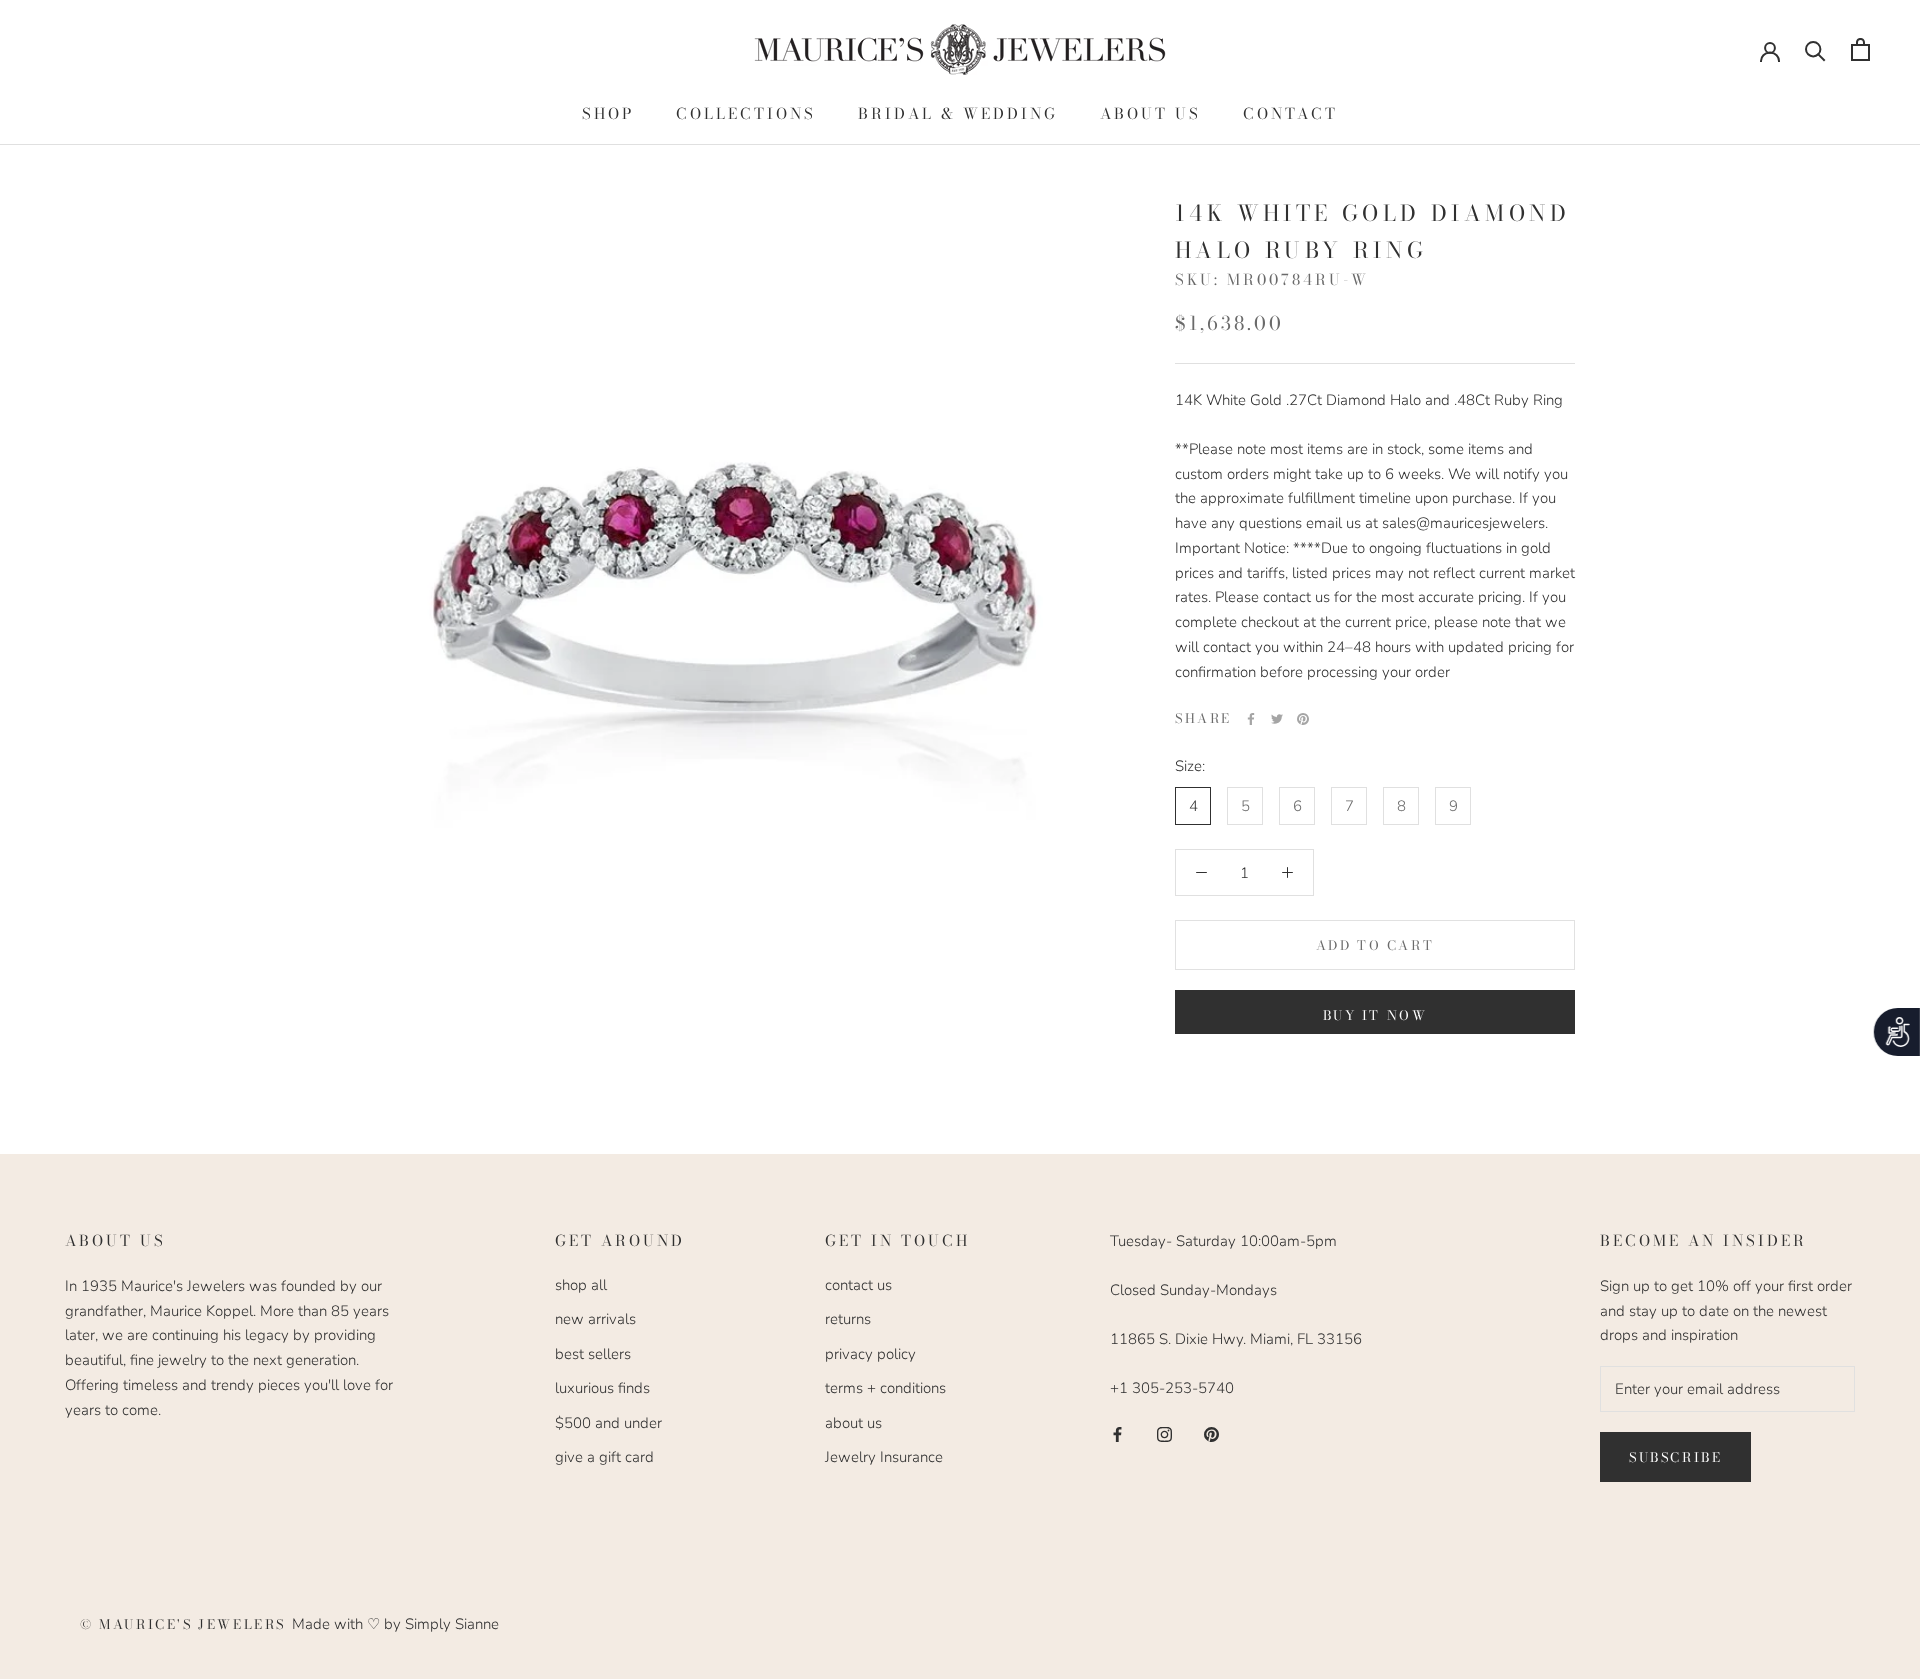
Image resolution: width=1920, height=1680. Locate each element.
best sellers (593, 1354)
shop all (581, 1285)
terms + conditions (885, 1388)
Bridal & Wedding (958, 113)
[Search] (1815, 49)
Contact (1290, 113)
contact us (858, 1285)
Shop (608, 113)
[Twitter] (1277, 719)
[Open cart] (1860, 49)
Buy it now (1375, 1015)
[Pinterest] (1303, 719)
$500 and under (608, 1423)
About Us (1150, 113)
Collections (746, 113)
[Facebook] (1251, 719)
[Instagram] (1164, 1433)
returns (848, 1319)
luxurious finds (602, 1388)
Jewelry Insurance (884, 1457)
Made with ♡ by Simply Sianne (395, 1624)
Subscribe (1675, 1457)
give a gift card (604, 1457)
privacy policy (870, 1354)
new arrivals (595, 1319)
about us (853, 1423)
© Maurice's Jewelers (186, 1624)
